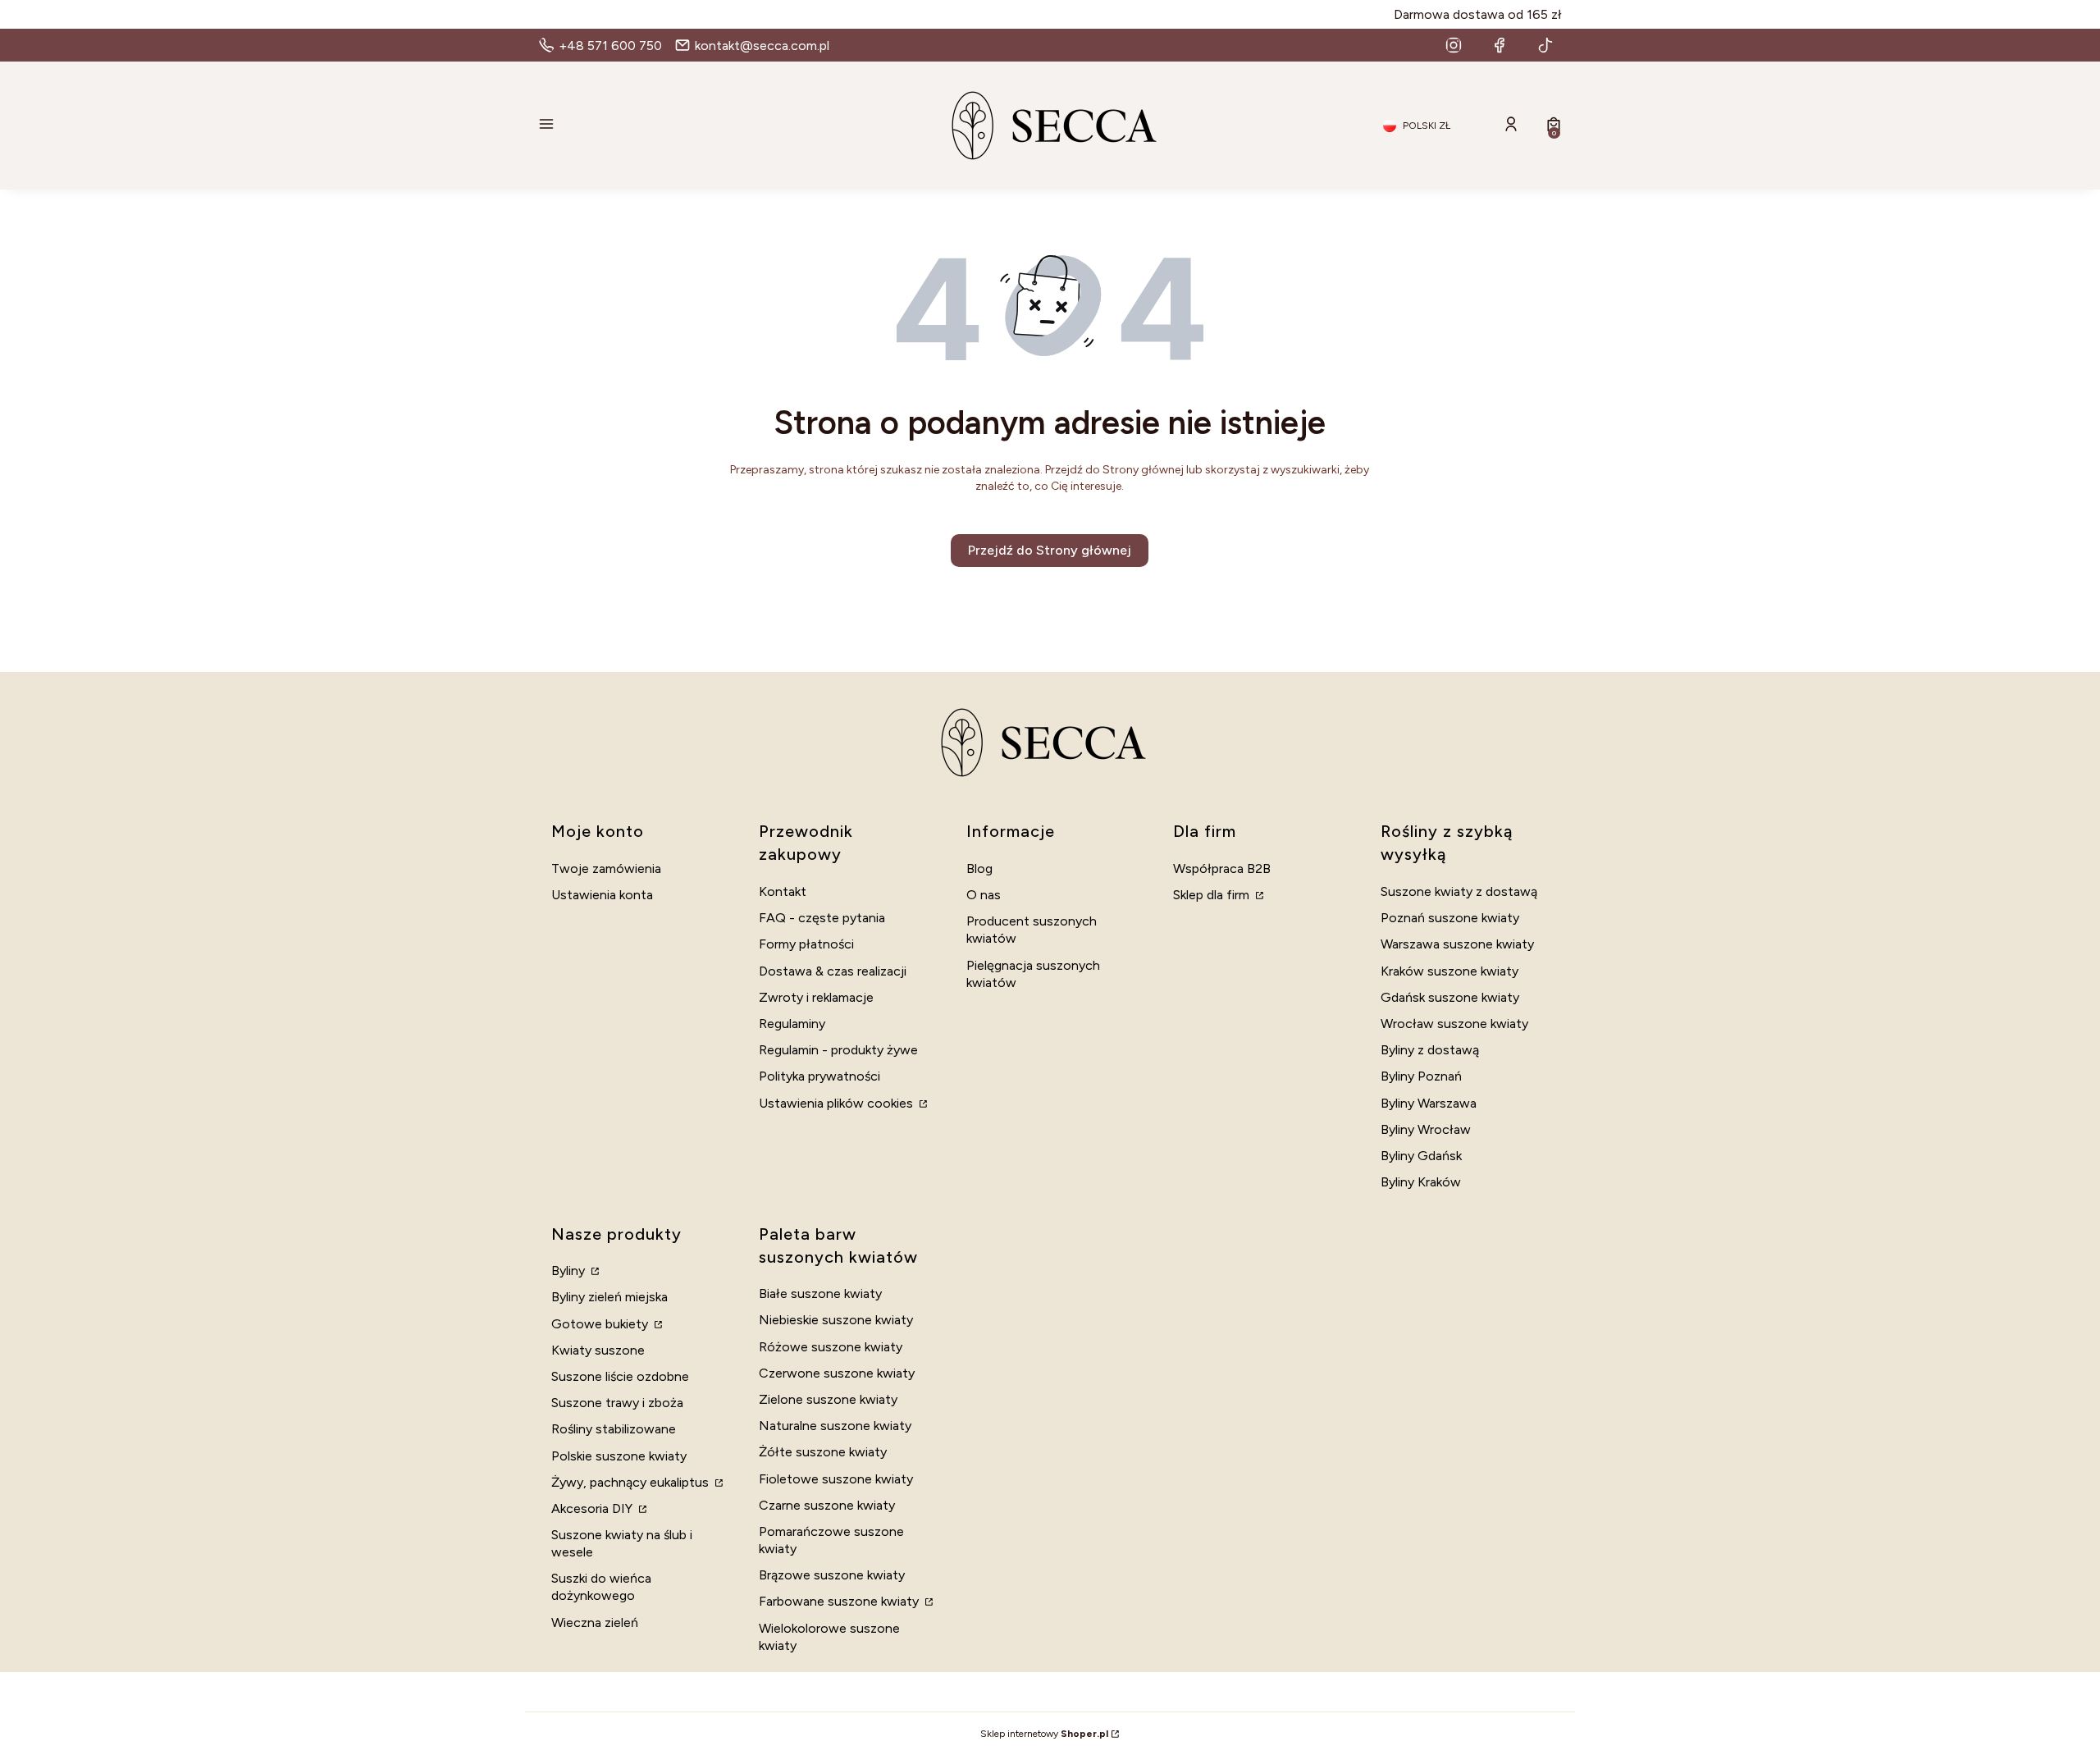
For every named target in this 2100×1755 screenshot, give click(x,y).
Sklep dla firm (1213, 895)
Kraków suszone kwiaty (1449, 971)
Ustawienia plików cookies (838, 1103)
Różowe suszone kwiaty (831, 1347)
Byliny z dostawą (1430, 1050)
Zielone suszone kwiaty (828, 1399)
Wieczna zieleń (595, 1622)
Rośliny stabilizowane (614, 1429)
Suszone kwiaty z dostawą (1459, 891)
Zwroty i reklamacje (816, 997)
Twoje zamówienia (606, 868)
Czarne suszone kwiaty (827, 1505)
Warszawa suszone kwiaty (1457, 944)
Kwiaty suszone (598, 1350)
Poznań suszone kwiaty (1450, 918)
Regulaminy (792, 1024)
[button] (702, 126)
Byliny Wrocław (1426, 1129)
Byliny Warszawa (1429, 1103)
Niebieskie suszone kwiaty (836, 1320)
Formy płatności (806, 944)
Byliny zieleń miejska (609, 1297)
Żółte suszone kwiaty (823, 1452)
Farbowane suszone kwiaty (840, 1601)
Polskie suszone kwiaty (619, 1456)
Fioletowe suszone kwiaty (836, 1479)
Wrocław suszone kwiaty (1454, 1024)
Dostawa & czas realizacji (833, 971)
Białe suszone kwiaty (820, 1293)
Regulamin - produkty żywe (838, 1050)
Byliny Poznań (1421, 1076)
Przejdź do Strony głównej (1050, 550)
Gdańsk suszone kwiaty (1450, 997)
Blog (979, 868)
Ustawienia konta (602, 895)
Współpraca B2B (1222, 868)
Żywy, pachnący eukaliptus (632, 1482)
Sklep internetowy (1044, 1734)
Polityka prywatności (819, 1076)
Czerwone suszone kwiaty (837, 1373)
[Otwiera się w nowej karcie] (1454, 45)
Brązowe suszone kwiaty (832, 1575)
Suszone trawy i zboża (617, 1403)
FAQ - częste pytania (822, 918)
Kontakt (783, 891)
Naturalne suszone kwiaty (835, 1426)
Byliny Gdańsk (1421, 1156)
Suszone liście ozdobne (620, 1376)
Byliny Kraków (1421, 1182)
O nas (984, 895)
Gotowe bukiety (601, 1324)
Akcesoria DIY (593, 1508)
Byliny (570, 1271)
